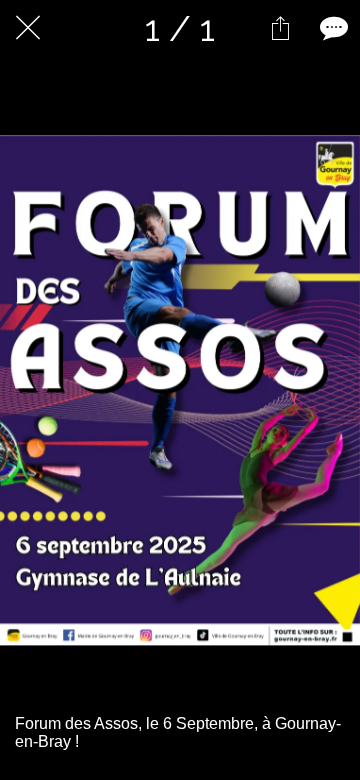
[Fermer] (28, 28)
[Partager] (280, 28)
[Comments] (332, 28)
